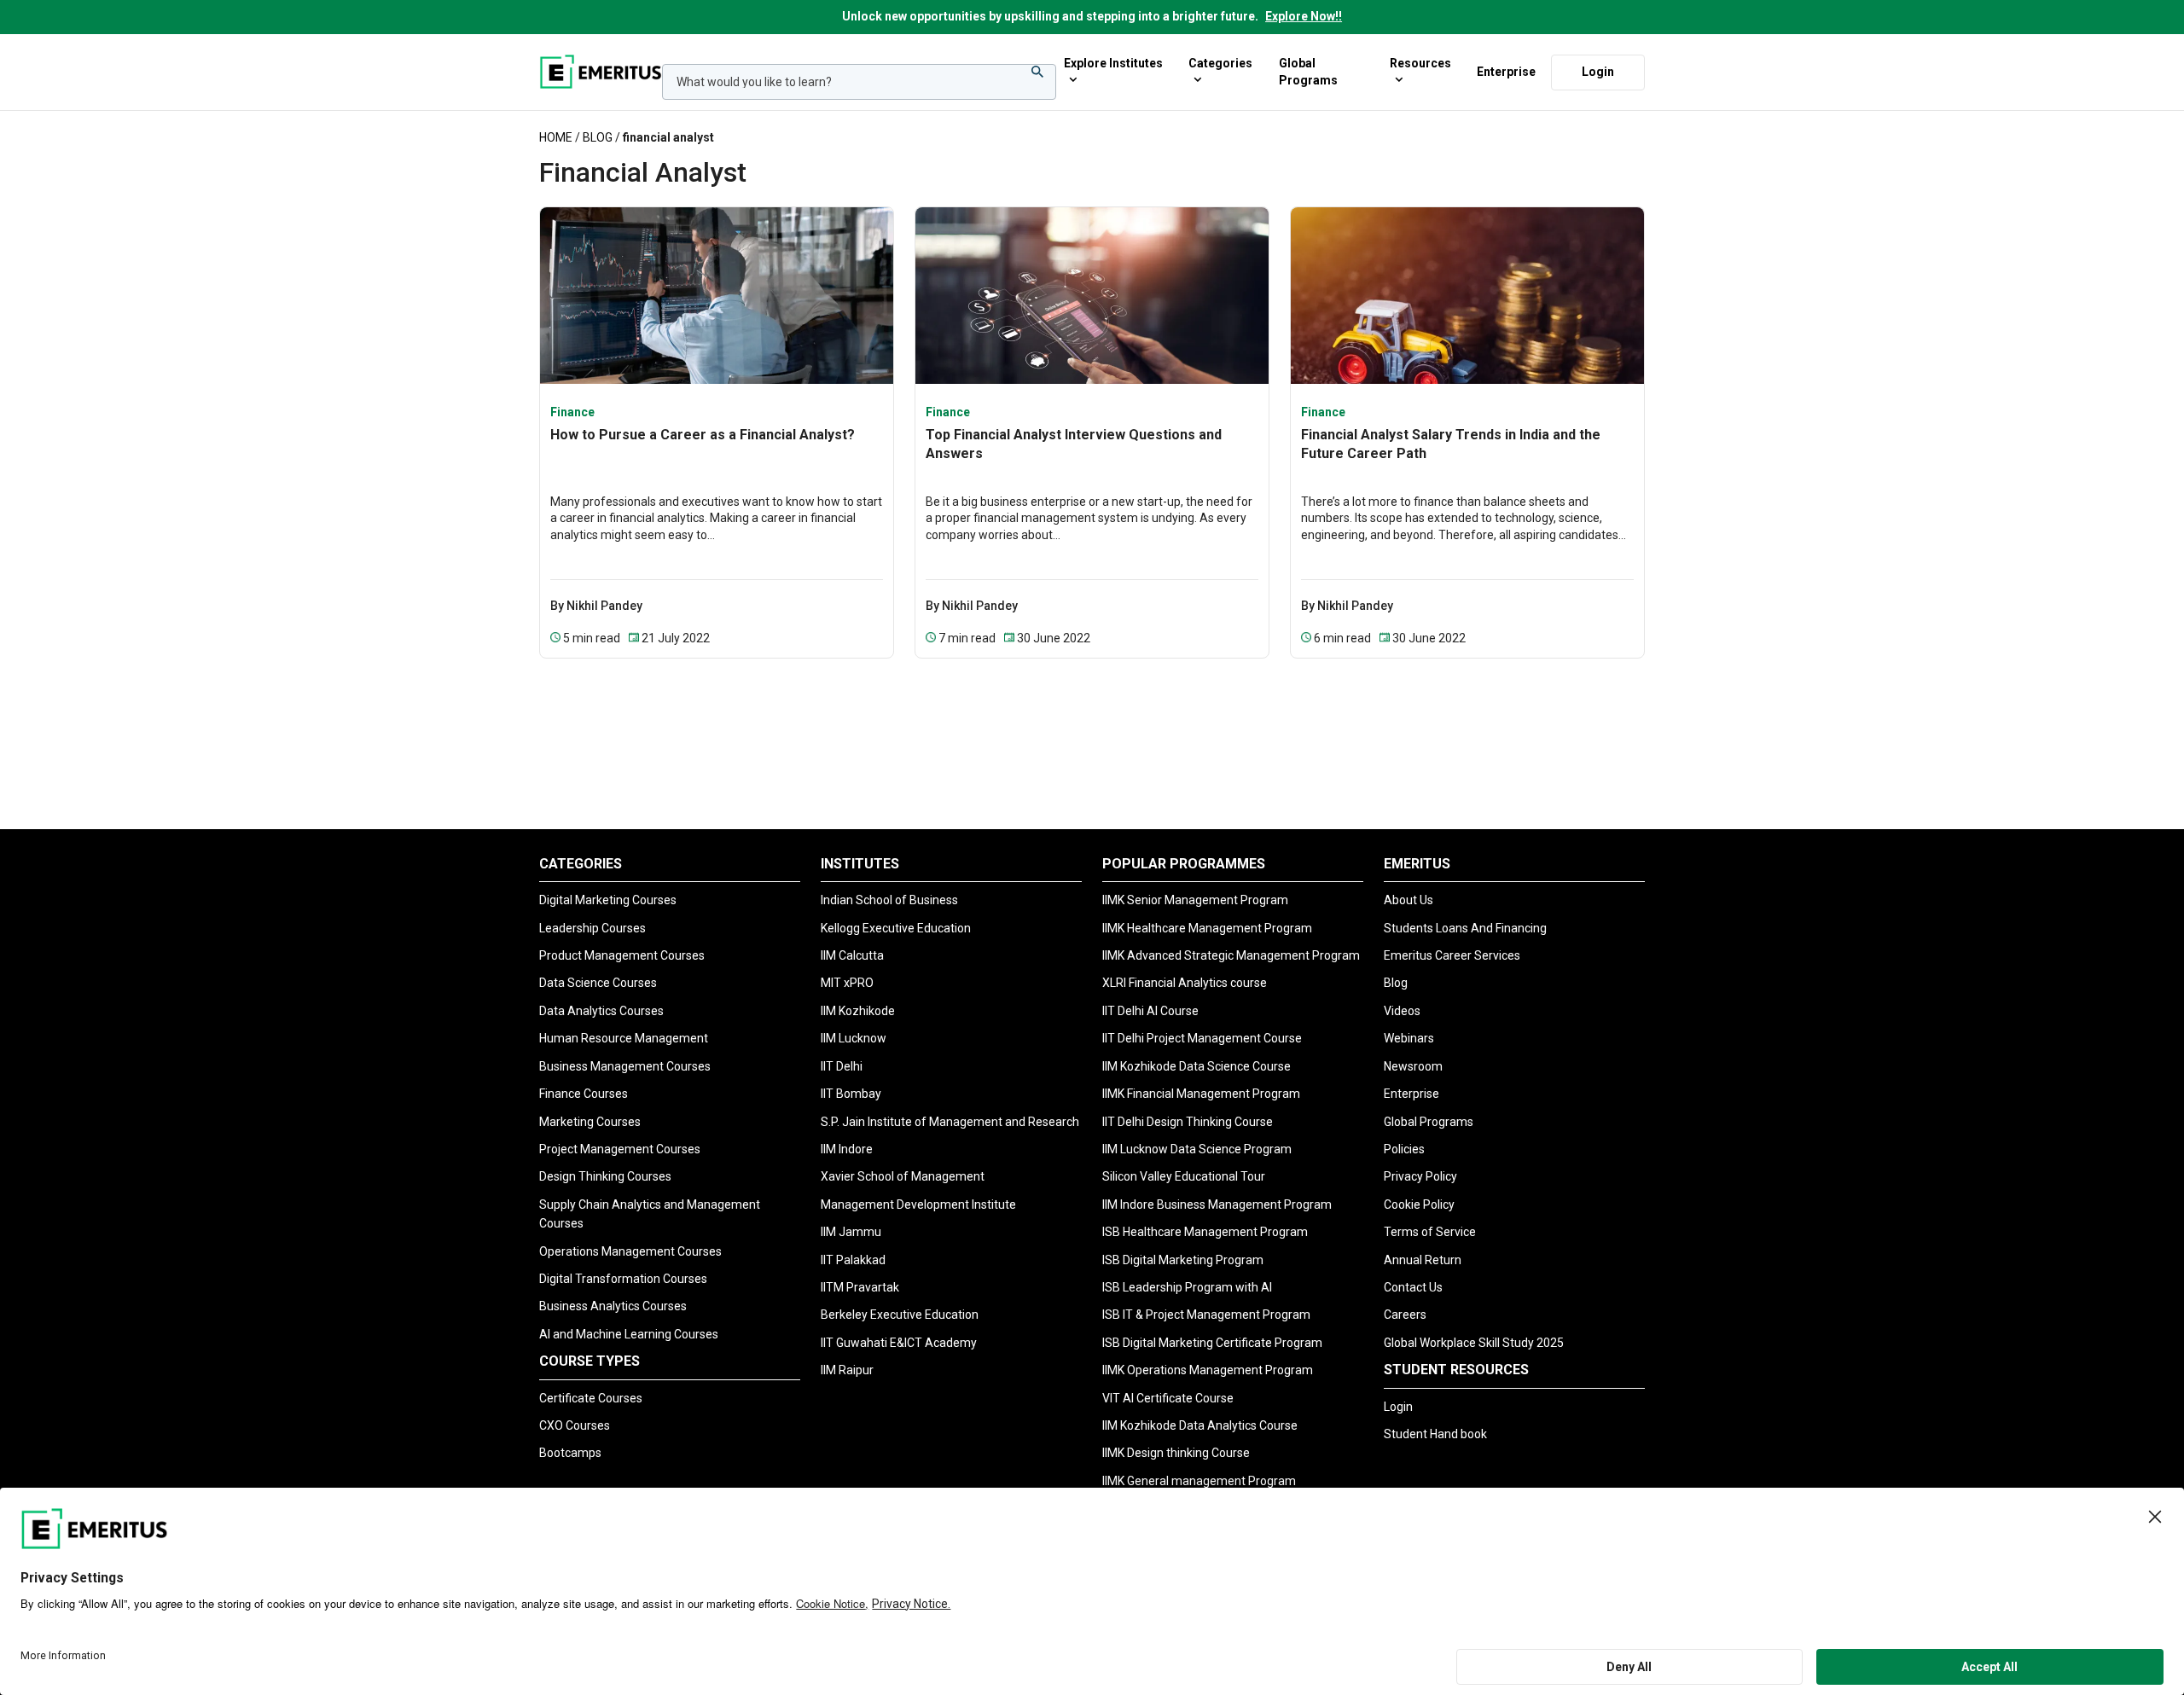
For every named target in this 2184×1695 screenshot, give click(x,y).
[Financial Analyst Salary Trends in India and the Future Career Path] (1467, 295)
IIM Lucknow (854, 1038)
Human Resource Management (624, 1038)
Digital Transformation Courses (623, 1279)
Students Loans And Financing (1465, 928)
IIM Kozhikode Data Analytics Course (1200, 1425)
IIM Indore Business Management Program (1217, 1204)
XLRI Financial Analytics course (1185, 983)
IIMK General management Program (1199, 1481)
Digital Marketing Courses (608, 900)
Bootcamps (570, 1453)
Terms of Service (1430, 1232)
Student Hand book (1435, 1434)
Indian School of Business (889, 900)
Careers (1405, 1315)
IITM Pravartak (860, 1287)
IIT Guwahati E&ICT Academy (899, 1343)
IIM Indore (847, 1149)
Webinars (1409, 1038)
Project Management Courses (620, 1149)
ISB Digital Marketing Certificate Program (1212, 1343)
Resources (1420, 63)
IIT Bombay (851, 1094)
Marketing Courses (590, 1122)
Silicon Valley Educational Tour (1184, 1176)
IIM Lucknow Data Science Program (1197, 1149)
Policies (1404, 1149)
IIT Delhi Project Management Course (1202, 1038)
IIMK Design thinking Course (1176, 1453)
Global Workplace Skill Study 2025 (1474, 1343)
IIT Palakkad (853, 1260)
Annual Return (1423, 1260)
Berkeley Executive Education (900, 1315)
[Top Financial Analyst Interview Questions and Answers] (1092, 295)
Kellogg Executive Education (896, 928)
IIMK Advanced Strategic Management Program (1231, 955)
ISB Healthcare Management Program (1205, 1232)
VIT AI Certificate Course (1168, 1398)
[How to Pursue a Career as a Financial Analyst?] (717, 295)
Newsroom (1413, 1066)
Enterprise (1506, 71)
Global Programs (1308, 72)
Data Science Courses (598, 983)
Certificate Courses (591, 1398)
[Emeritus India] (601, 72)
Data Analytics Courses (601, 1011)
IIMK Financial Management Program (1201, 1094)
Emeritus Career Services (1452, 955)
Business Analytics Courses (613, 1306)
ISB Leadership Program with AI (1187, 1287)
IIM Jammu (851, 1232)
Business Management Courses (625, 1066)
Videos (1402, 1011)
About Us (1409, 900)
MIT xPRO (847, 983)
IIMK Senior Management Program (1195, 900)
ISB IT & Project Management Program (1206, 1315)
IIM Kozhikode (858, 1011)
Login (1598, 71)
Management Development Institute (918, 1204)
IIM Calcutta (852, 955)
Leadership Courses (592, 928)
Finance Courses (584, 1094)
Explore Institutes (1113, 63)
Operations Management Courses (630, 1251)
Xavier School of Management (903, 1176)
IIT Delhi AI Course (1150, 1011)
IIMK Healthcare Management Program (1207, 928)
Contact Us (1413, 1287)
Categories (1220, 63)
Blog (598, 137)
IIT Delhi (842, 1066)
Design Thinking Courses (605, 1176)
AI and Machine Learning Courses (629, 1334)
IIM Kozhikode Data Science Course (1197, 1066)
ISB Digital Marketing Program (1183, 1260)
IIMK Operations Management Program (1208, 1370)
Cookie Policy (1419, 1204)
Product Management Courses (622, 955)
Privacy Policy (1420, 1176)
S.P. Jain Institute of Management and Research (950, 1122)
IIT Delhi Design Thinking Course (1188, 1122)
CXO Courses (575, 1425)
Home (556, 137)
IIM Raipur (847, 1370)
